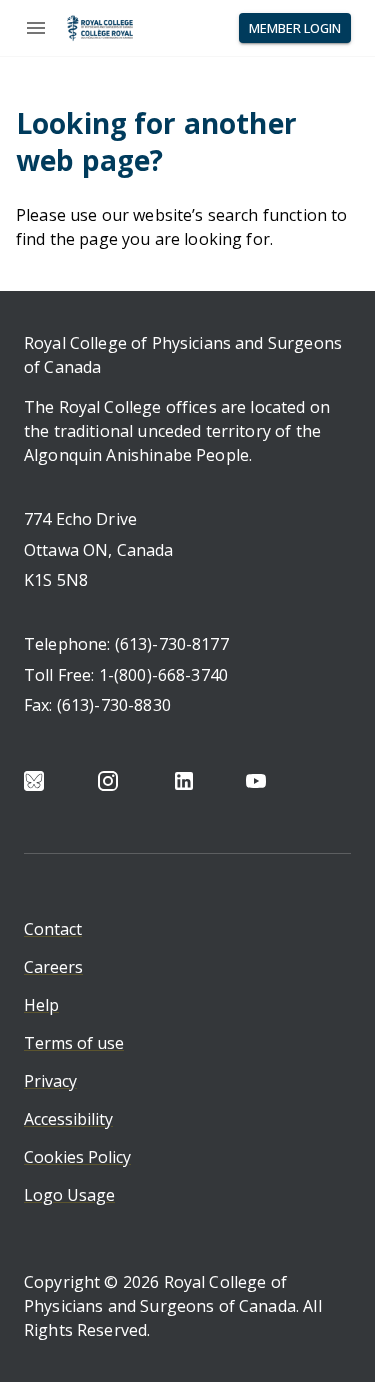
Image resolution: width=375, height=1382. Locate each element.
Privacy (50, 1081)
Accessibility (68, 1119)
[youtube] (256, 781)
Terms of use (74, 1043)
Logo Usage (69, 1195)
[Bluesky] (34, 781)
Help (41, 1005)
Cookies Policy (77, 1157)
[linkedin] (184, 781)
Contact (53, 929)
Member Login (295, 28)
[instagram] (108, 781)
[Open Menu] (36, 28)
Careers (53, 967)
